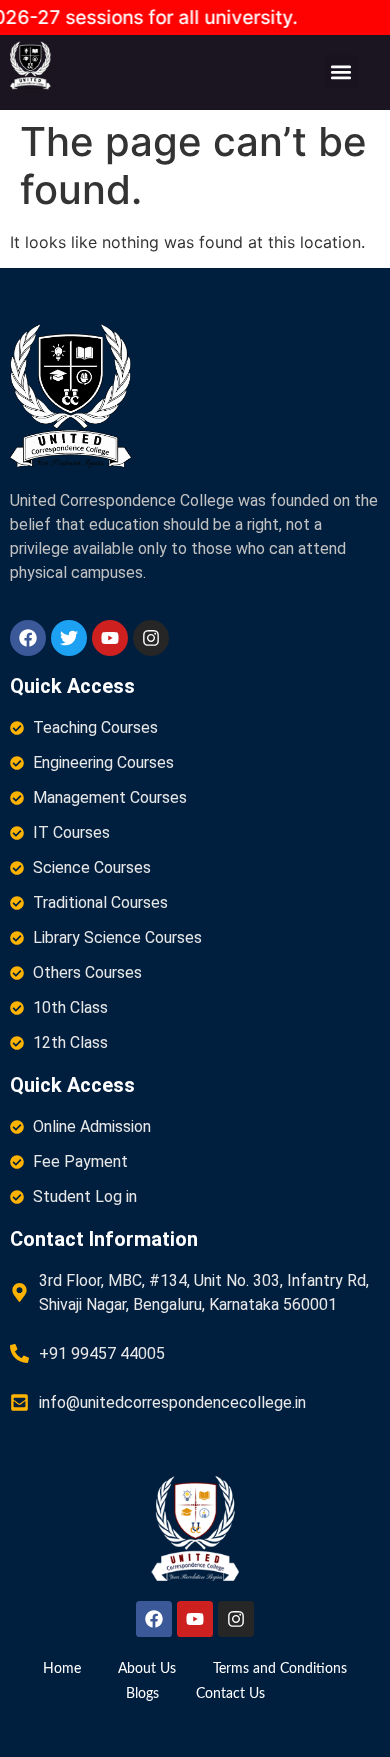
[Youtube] (110, 638)
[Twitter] (69, 638)
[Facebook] (28, 638)
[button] (341, 71)
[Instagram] (151, 638)
